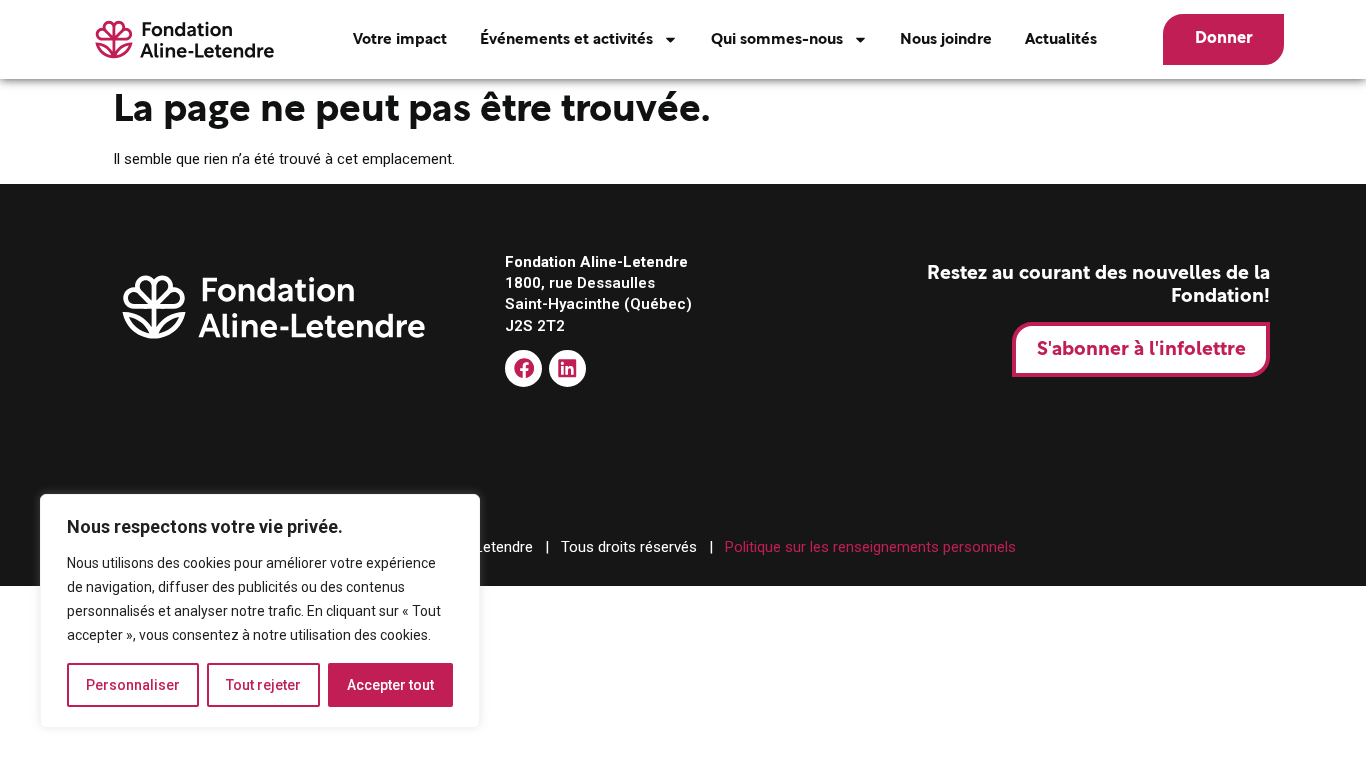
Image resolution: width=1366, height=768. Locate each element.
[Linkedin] (567, 368)
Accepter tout (390, 685)
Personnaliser (133, 685)
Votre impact (400, 39)
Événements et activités (566, 39)
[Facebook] (523, 368)
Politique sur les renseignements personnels (870, 547)
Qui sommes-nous (777, 39)
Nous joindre (946, 39)
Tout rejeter (263, 685)
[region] (260, 611)
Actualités (1061, 39)
